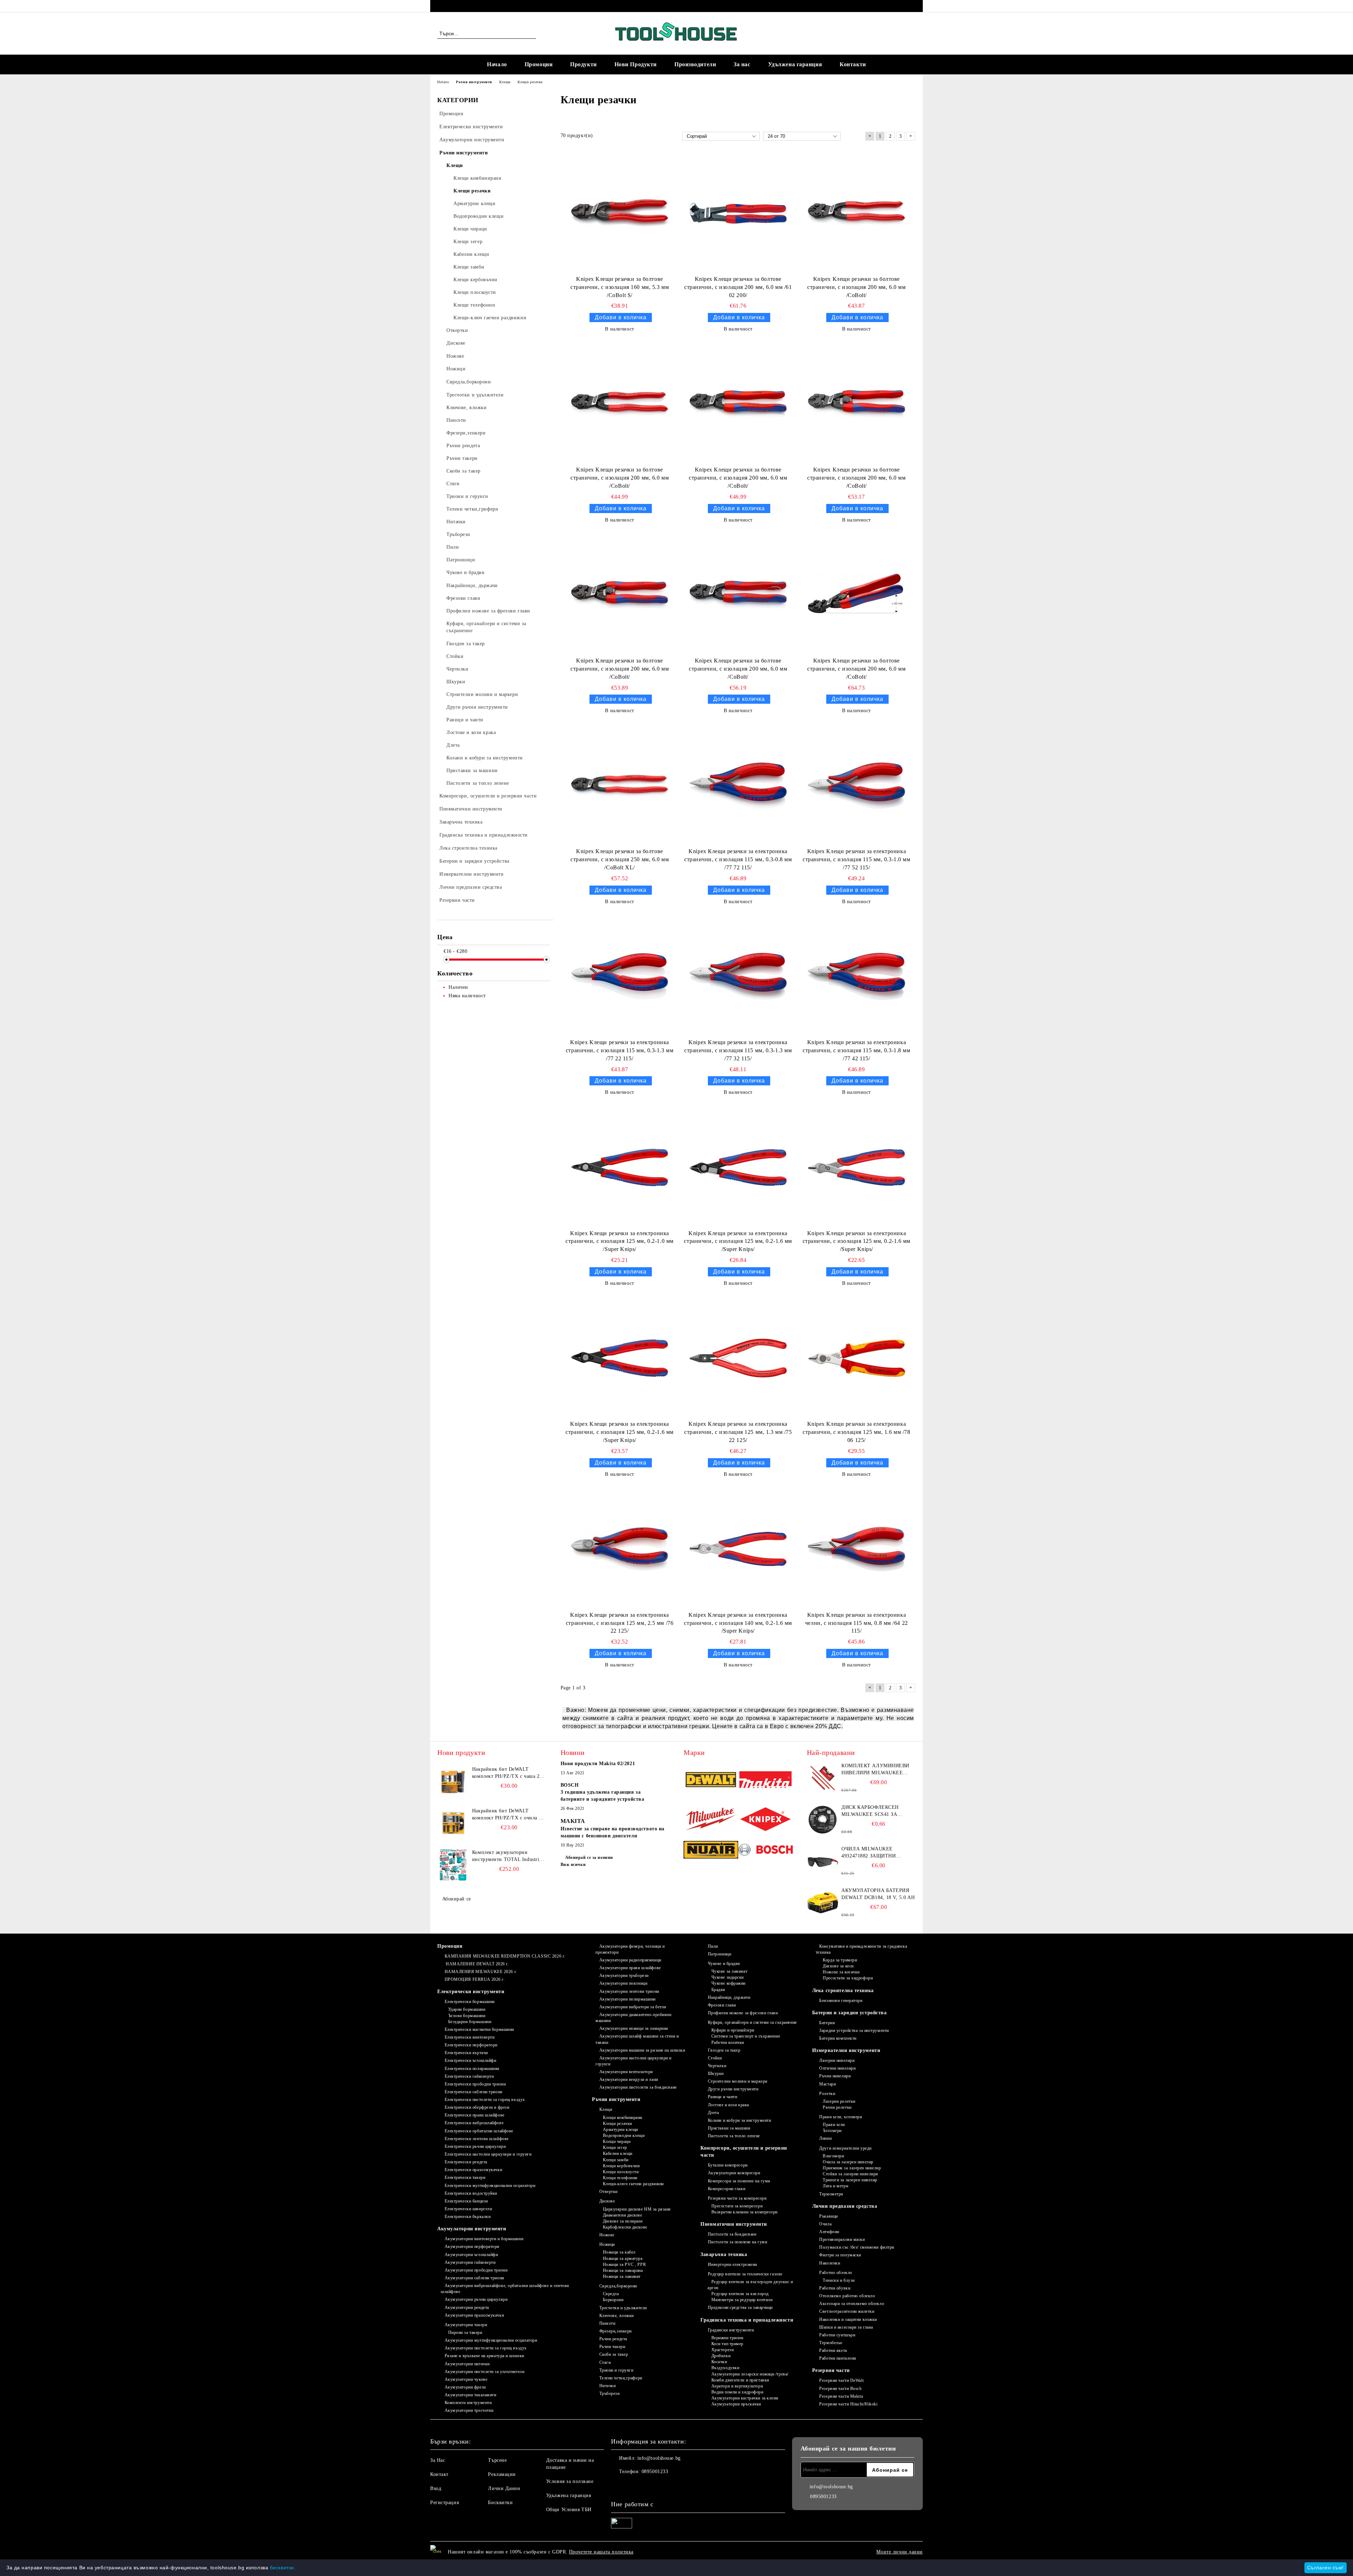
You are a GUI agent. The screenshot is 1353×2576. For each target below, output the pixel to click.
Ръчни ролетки (837, 2107)
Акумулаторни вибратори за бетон (633, 2007)
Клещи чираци (617, 2141)
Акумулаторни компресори (734, 2173)
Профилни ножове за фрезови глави (743, 2013)
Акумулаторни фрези (465, 2387)
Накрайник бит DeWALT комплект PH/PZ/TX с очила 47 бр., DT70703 (508, 1815)
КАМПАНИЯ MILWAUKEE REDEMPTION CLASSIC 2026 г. (505, 1956)
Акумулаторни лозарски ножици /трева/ (750, 2374)
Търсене (497, 2460)
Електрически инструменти (471, 1992)
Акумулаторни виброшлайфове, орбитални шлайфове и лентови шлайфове (505, 2289)
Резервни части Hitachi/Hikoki (848, 2404)
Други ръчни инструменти (733, 2089)
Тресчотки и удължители (623, 2308)
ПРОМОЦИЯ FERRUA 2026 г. (475, 1979)
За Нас (438, 2460)
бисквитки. (283, 2568)
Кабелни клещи (618, 2153)
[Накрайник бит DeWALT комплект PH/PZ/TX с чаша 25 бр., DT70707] (453, 1782)
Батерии (827, 2023)
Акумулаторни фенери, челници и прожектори (630, 1949)
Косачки (719, 2362)
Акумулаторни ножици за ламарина (634, 2028)
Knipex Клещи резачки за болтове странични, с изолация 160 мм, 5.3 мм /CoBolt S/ (620, 287)
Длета (713, 2113)
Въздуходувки (725, 2368)
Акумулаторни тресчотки (469, 2410)
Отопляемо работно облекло (847, 2296)
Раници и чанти (722, 2097)
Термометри (831, 2194)
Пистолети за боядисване (732, 2234)
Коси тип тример (727, 2344)
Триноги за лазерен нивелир (850, 2180)
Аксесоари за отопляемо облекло (852, 2304)
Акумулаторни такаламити (470, 2395)
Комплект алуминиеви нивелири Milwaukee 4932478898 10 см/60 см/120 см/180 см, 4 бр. (876, 1770)
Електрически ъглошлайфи (470, 2060)
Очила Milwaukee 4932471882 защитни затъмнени (869, 1853)
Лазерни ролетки (839, 2101)
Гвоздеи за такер (724, 2050)
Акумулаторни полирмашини (628, 1999)
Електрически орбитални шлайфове (479, 2131)
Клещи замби (616, 2160)
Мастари (827, 2084)
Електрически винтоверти (469, 2037)
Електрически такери (465, 2177)
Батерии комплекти (838, 2038)
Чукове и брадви (724, 1964)
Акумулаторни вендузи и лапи (629, 2079)
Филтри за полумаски (840, 2255)
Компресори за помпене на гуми (739, 2181)
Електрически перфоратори (471, 2045)
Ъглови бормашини (467, 2016)
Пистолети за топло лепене (734, 2136)
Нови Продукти (636, 64)
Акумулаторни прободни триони (476, 2270)
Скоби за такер (614, 2354)
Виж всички (573, 1865)
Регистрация (444, 2503)
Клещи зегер (615, 2147)
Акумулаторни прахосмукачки (474, 2315)
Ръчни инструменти (616, 2099)
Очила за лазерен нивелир (848, 2162)
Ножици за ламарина (623, 2270)
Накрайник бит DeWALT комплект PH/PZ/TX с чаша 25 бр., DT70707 (507, 1773)
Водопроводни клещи (624, 2136)
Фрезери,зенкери (616, 2331)
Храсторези (722, 2350)
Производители (695, 64)
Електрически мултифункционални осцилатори (490, 2186)
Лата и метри (835, 2186)
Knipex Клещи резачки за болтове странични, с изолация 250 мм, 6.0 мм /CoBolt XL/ (620, 859)
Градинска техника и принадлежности (747, 2320)
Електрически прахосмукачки (473, 2170)
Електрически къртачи (466, 2053)
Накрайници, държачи (729, 1997)
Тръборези (610, 2393)
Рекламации (502, 2474)
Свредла (611, 2294)
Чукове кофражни (728, 1983)
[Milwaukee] (711, 1820)
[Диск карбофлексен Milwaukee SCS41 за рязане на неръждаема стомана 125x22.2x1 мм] (823, 1820)
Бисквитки (500, 2503)
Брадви (718, 1990)
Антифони (829, 2232)
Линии (825, 2138)
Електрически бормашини (470, 2002)
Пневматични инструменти (734, 2224)
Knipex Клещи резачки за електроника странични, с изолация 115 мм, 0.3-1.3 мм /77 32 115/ (738, 1050)
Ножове (607, 2235)
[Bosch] (765, 1851)
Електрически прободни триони (475, 2084)
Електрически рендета (466, 2162)
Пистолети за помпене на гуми (737, 2242)
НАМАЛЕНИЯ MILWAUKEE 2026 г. (481, 1972)
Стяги (605, 2362)
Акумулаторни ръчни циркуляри (476, 2299)
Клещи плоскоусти (621, 2172)
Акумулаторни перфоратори (472, 2247)
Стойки (715, 2058)
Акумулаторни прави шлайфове (630, 1968)
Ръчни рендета (613, 2339)
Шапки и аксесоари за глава (846, 2327)
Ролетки (827, 2094)
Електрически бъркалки (468, 2217)
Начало (497, 64)
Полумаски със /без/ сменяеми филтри (857, 2247)
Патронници (719, 1954)
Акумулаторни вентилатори (626, 2072)
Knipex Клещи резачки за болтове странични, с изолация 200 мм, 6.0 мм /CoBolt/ (856, 287)
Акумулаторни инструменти (472, 2229)
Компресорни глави (727, 2189)
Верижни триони (727, 2338)
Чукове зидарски (728, 1977)
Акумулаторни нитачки (467, 2364)
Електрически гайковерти (469, 2076)
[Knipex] (765, 1820)
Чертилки (717, 2066)
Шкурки (716, 2073)
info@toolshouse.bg (659, 2458)
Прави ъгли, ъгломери (841, 2117)
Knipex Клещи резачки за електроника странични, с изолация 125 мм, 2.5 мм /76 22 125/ (620, 1623)
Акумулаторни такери (466, 2325)
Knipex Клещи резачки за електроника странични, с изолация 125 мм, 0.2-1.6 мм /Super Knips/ (738, 1241)
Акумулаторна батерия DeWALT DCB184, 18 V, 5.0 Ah (878, 1894)
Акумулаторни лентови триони (629, 1991)
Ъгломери (832, 2131)
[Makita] (765, 1781)
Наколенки (830, 2263)
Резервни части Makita (841, 2396)
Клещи (606, 2109)
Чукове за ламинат (729, 1971)
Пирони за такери (465, 2332)
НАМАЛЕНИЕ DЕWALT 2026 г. (477, 1964)
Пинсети (607, 2323)
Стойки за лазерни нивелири (850, 2174)
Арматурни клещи (620, 2130)
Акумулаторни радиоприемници (630, 1960)
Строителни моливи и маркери (738, 2081)
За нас (742, 64)
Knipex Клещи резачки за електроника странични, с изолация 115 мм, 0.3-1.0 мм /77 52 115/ (856, 859)
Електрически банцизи (466, 2201)
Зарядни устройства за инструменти (854, 2030)
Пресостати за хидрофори (848, 1978)
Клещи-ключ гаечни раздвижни (633, 2184)
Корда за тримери (840, 1960)
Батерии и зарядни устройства (850, 2013)
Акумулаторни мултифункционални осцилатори (491, 2340)
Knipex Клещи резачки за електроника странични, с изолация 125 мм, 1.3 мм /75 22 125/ (738, 1432)
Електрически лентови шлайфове (477, 2139)
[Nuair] (711, 1851)
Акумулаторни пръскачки (736, 2404)
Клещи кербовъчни (621, 2166)
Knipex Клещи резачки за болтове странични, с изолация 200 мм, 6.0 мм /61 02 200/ (738, 287)
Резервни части (831, 2370)
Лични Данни (504, 2488)
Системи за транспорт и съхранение (746, 2036)
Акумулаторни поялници (623, 1983)
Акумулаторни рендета (467, 2307)
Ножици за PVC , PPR (624, 2264)
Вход (436, 2488)
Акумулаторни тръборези (624, 1976)
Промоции (539, 64)
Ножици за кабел (619, 2252)
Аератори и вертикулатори (737, 2386)
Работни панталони (838, 2358)
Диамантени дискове (623, 2215)
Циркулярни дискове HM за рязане (637, 2209)
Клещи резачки (617, 2124)
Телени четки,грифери (621, 2378)
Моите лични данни (900, 2552)
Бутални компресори (728, 2165)
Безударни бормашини (470, 2022)
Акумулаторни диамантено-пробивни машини (633, 2018)
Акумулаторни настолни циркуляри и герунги (634, 2061)
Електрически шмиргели (468, 2209)
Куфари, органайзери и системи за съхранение (752, 2022)
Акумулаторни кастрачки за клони (745, 2398)
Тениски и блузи (839, 2280)
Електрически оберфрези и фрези (477, 2107)
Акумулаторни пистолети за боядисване (638, 2087)
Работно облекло (836, 2273)
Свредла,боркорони (618, 2286)
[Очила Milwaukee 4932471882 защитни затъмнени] (823, 1861)
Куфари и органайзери (733, 2030)
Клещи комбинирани (623, 2118)
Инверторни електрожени (733, 2264)
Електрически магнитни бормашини (479, 2029)
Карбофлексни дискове (625, 2227)
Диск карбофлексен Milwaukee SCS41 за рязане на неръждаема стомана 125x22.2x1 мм (875, 1811)
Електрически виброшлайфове (474, 2123)
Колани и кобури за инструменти (739, 2120)
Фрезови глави (722, 2005)
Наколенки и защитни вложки (848, 2319)
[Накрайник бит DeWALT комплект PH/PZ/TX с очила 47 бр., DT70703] (453, 1823)
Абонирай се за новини (589, 1857)
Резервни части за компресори (737, 2198)
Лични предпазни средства (845, 2206)
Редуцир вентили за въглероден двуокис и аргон (750, 2285)
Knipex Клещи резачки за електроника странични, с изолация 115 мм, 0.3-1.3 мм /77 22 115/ (620, 1050)
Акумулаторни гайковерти (470, 2262)
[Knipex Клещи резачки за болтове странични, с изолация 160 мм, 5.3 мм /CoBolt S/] (620, 213)
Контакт (439, 2474)
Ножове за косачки (841, 1972)
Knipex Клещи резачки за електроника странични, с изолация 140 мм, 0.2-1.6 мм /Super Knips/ (738, 1623)
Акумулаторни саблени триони (474, 2278)
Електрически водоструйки (471, 2193)
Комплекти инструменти (468, 2403)
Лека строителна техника (843, 1990)
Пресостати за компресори (737, 2206)
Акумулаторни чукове (466, 2379)
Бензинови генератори (841, 2001)
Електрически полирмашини (472, 2069)
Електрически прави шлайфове (475, 2115)
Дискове (607, 2201)
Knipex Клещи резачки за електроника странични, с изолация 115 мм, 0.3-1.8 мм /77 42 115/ (856, 1050)
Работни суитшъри (837, 2335)
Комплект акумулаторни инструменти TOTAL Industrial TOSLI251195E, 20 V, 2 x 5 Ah (508, 1856)
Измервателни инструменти (846, 2050)
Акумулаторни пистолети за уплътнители (484, 2372)
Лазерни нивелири (837, 2060)
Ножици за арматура (623, 2258)
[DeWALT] (711, 1781)
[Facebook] (912, 6)
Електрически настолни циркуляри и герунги (488, 2154)
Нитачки (607, 2386)
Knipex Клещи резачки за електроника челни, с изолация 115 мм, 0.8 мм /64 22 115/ (857, 1623)
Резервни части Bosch (840, 2389)
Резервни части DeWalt (841, 2380)
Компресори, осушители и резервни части (744, 2152)
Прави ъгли (834, 2125)
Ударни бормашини (467, 2009)
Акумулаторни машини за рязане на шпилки (642, 2050)
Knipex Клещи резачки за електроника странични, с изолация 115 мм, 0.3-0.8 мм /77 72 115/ (738, 859)
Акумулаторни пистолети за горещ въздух (486, 2348)
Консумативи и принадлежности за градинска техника (861, 1949)
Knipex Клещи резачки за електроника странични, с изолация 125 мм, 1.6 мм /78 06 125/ (856, 1432)
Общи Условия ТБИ (569, 2510)
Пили (713, 1946)
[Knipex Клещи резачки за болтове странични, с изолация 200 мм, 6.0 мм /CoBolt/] (857, 213)
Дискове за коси (838, 1966)
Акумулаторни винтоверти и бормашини (484, 2239)
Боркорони (613, 2300)
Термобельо (831, 2343)
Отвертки (608, 2192)
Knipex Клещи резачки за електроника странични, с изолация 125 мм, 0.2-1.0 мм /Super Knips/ (619, 1241)
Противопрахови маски (842, 2239)
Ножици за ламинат (622, 2276)
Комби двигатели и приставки (740, 2380)
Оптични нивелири (837, 2068)
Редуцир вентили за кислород (740, 2294)
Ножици (607, 2244)
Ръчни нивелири (835, 2076)
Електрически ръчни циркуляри (475, 2146)
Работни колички (728, 2042)
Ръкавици (828, 2216)
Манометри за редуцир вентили (742, 2300)
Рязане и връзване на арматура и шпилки (484, 2356)
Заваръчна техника (724, 2254)
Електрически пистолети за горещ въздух (485, 2100)
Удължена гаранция (795, 64)
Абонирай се (457, 1899)
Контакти (853, 64)
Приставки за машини (729, 2128)
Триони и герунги (616, 2370)
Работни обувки (835, 2288)
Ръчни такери (612, 2347)
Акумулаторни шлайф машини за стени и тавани (637, 2039)
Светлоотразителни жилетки (847, 2311)
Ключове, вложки (617, 2316)
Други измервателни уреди (845, 2148)
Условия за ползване (570, 2481)
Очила (825, 2224)
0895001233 (495, 6)
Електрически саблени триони (474, 2092)
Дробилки (721, 2356)
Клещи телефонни (620, 2178)
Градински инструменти (731, 2330)
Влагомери (833, 2156)
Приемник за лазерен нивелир (852, 2168)
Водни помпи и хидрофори (737, 2392)
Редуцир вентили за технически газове (745, 2274)
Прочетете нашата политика (601, 2552)
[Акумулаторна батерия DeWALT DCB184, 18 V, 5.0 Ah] (823, 1903)
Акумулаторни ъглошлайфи (471, 2255)
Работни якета (833, 2350)
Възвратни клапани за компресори (745, 2212)
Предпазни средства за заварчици (740, 2307)
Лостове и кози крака (728, 2105)
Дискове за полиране (623, 2221)
